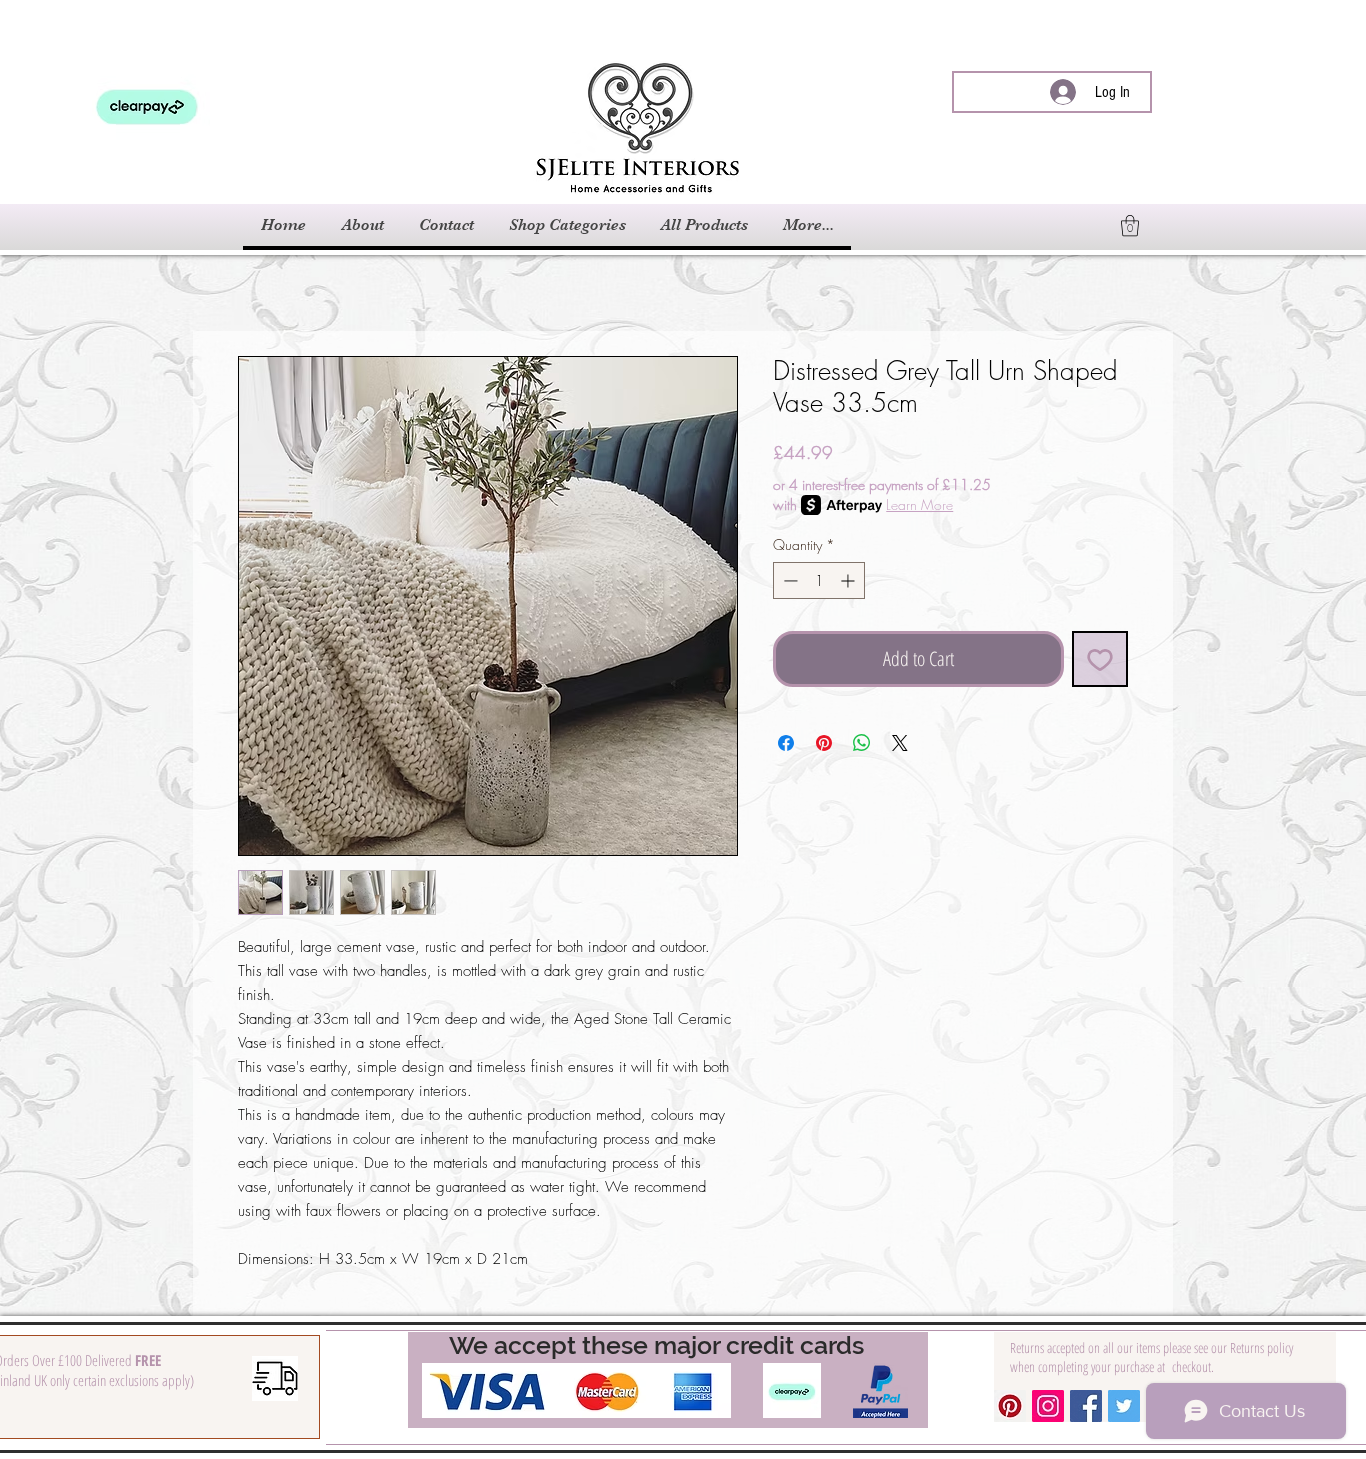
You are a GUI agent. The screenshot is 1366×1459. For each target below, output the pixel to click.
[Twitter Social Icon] (1124, 1406)
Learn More (919, 504)
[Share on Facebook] (786, 743)
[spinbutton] (819, 580)
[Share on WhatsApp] (862, 743)
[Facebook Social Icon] (1086, 1406)
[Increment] (849, 580)
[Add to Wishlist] (1100, 659)
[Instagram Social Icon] (1048, 1406)
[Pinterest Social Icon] (1010, 1406)
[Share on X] (900, 743)
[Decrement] (788, 580)
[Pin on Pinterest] (824, 743)
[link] (1130, 225)
